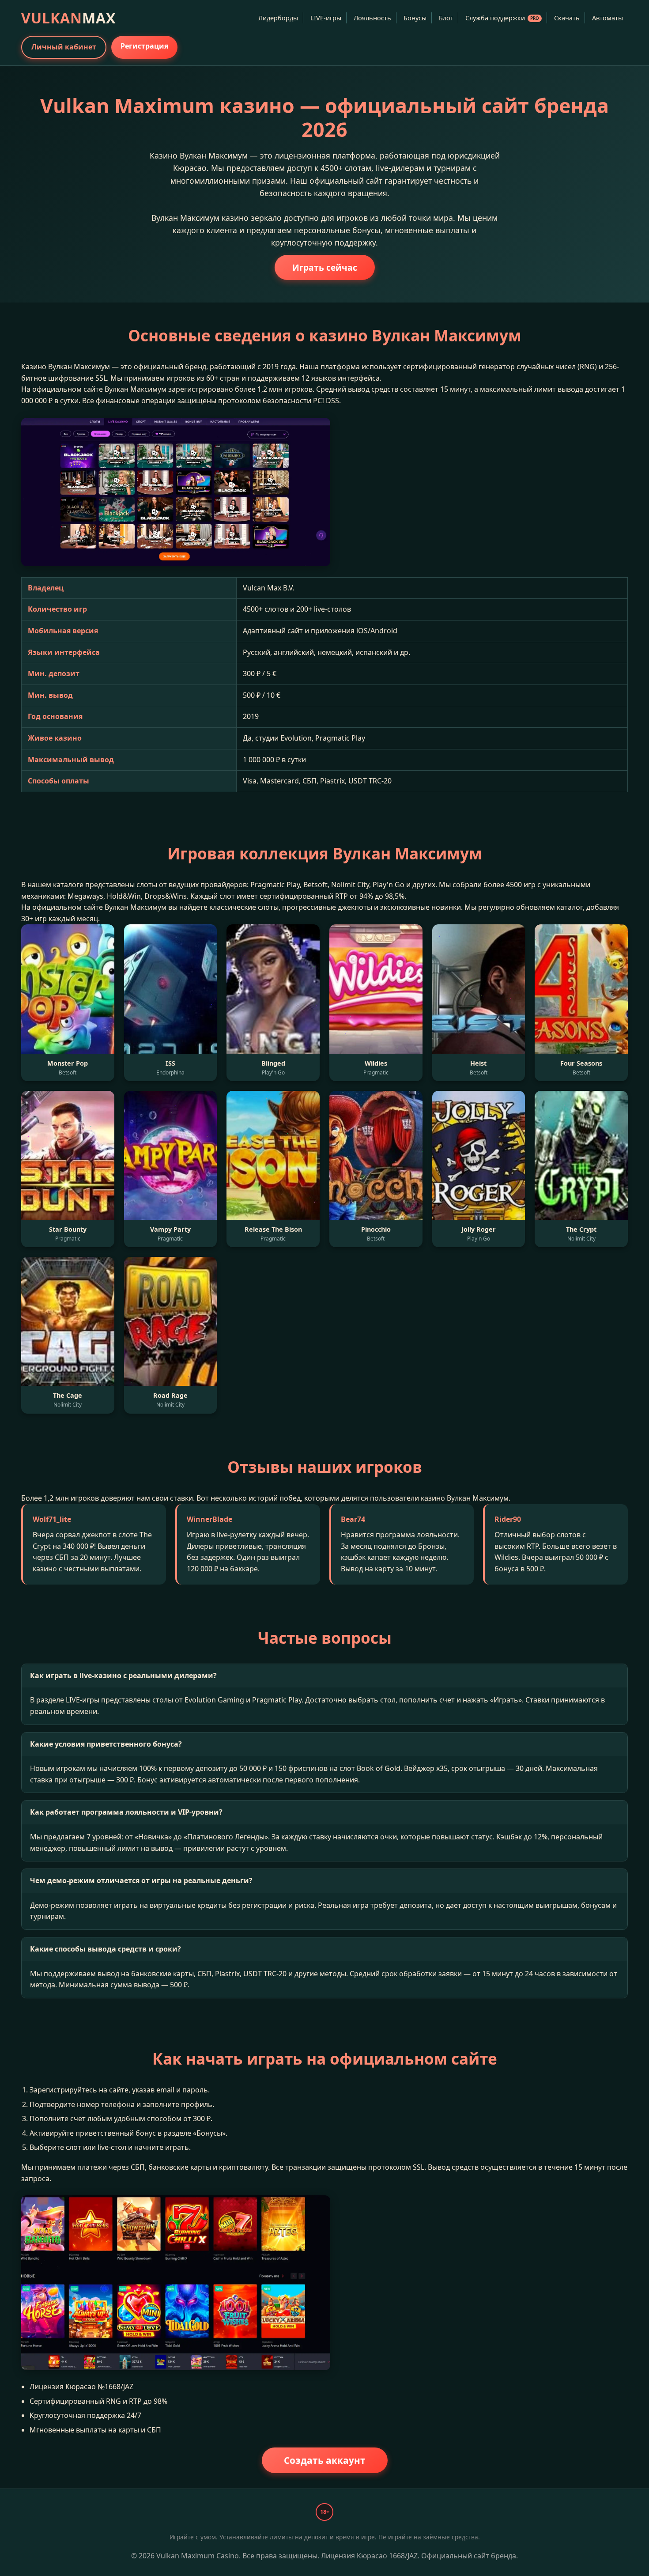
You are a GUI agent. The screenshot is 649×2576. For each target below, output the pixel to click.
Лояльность (372, 18)
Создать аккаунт (325, 2460)
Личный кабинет (64, 47)
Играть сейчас (325, 267)
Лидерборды (278, 18)
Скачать (567, 18)
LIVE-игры (326, 18)
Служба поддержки (502, 18)
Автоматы (607, 18)
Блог (446, 18)
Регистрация (144, 46)
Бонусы (415, 18)
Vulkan (68, 18)
